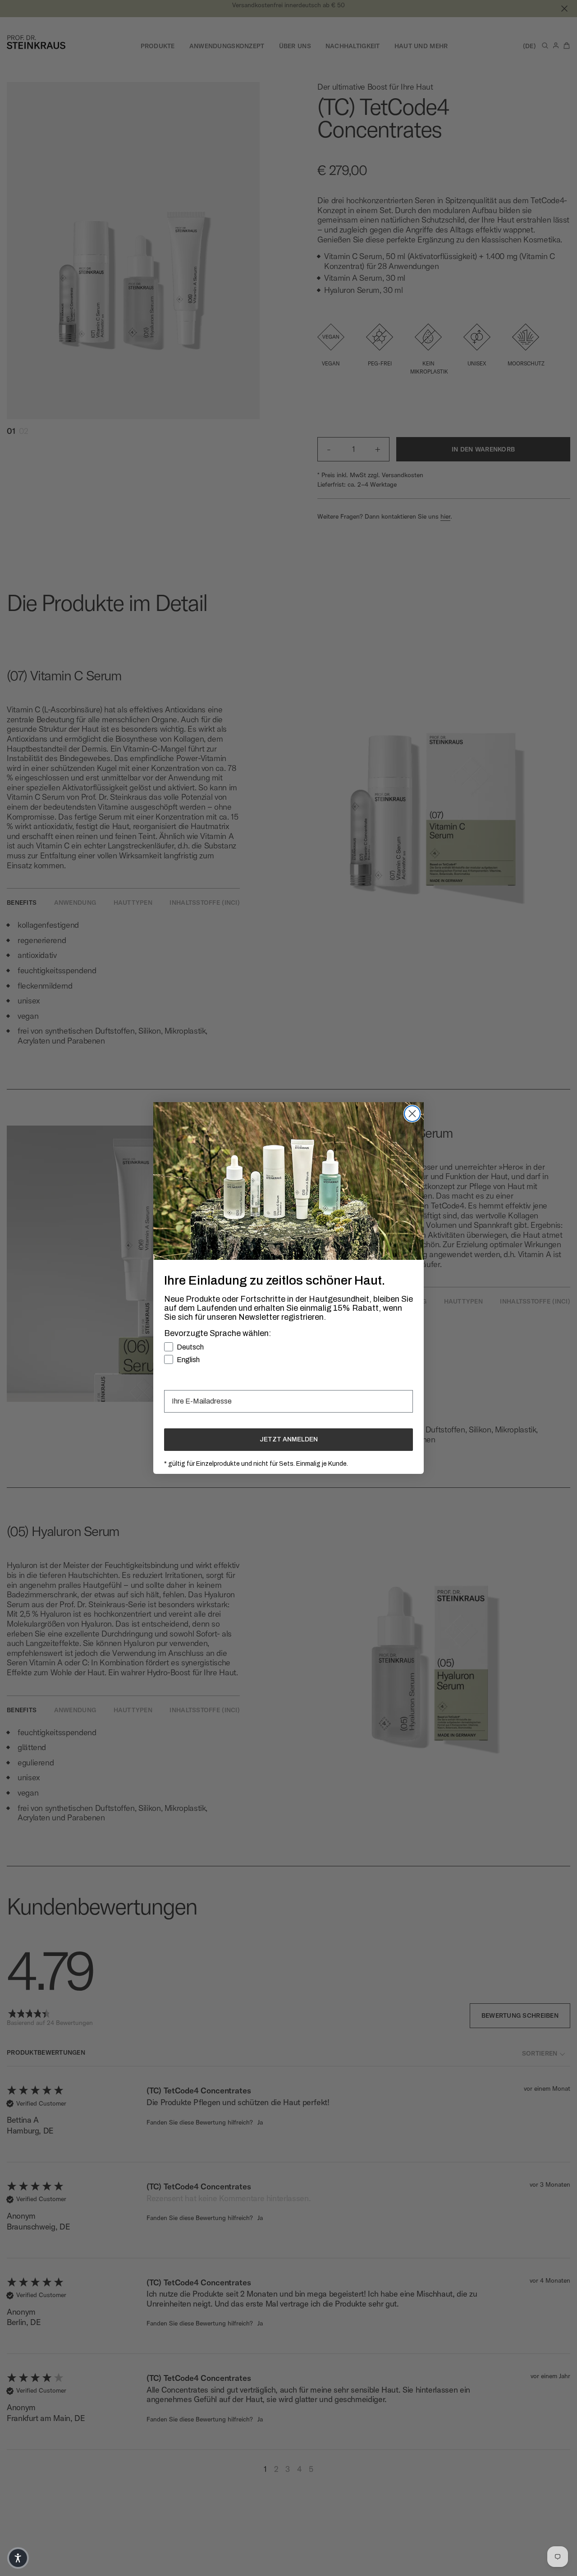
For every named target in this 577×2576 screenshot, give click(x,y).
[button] (18, 2558)
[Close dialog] (412, 1114)
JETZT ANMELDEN (289, 1439)
